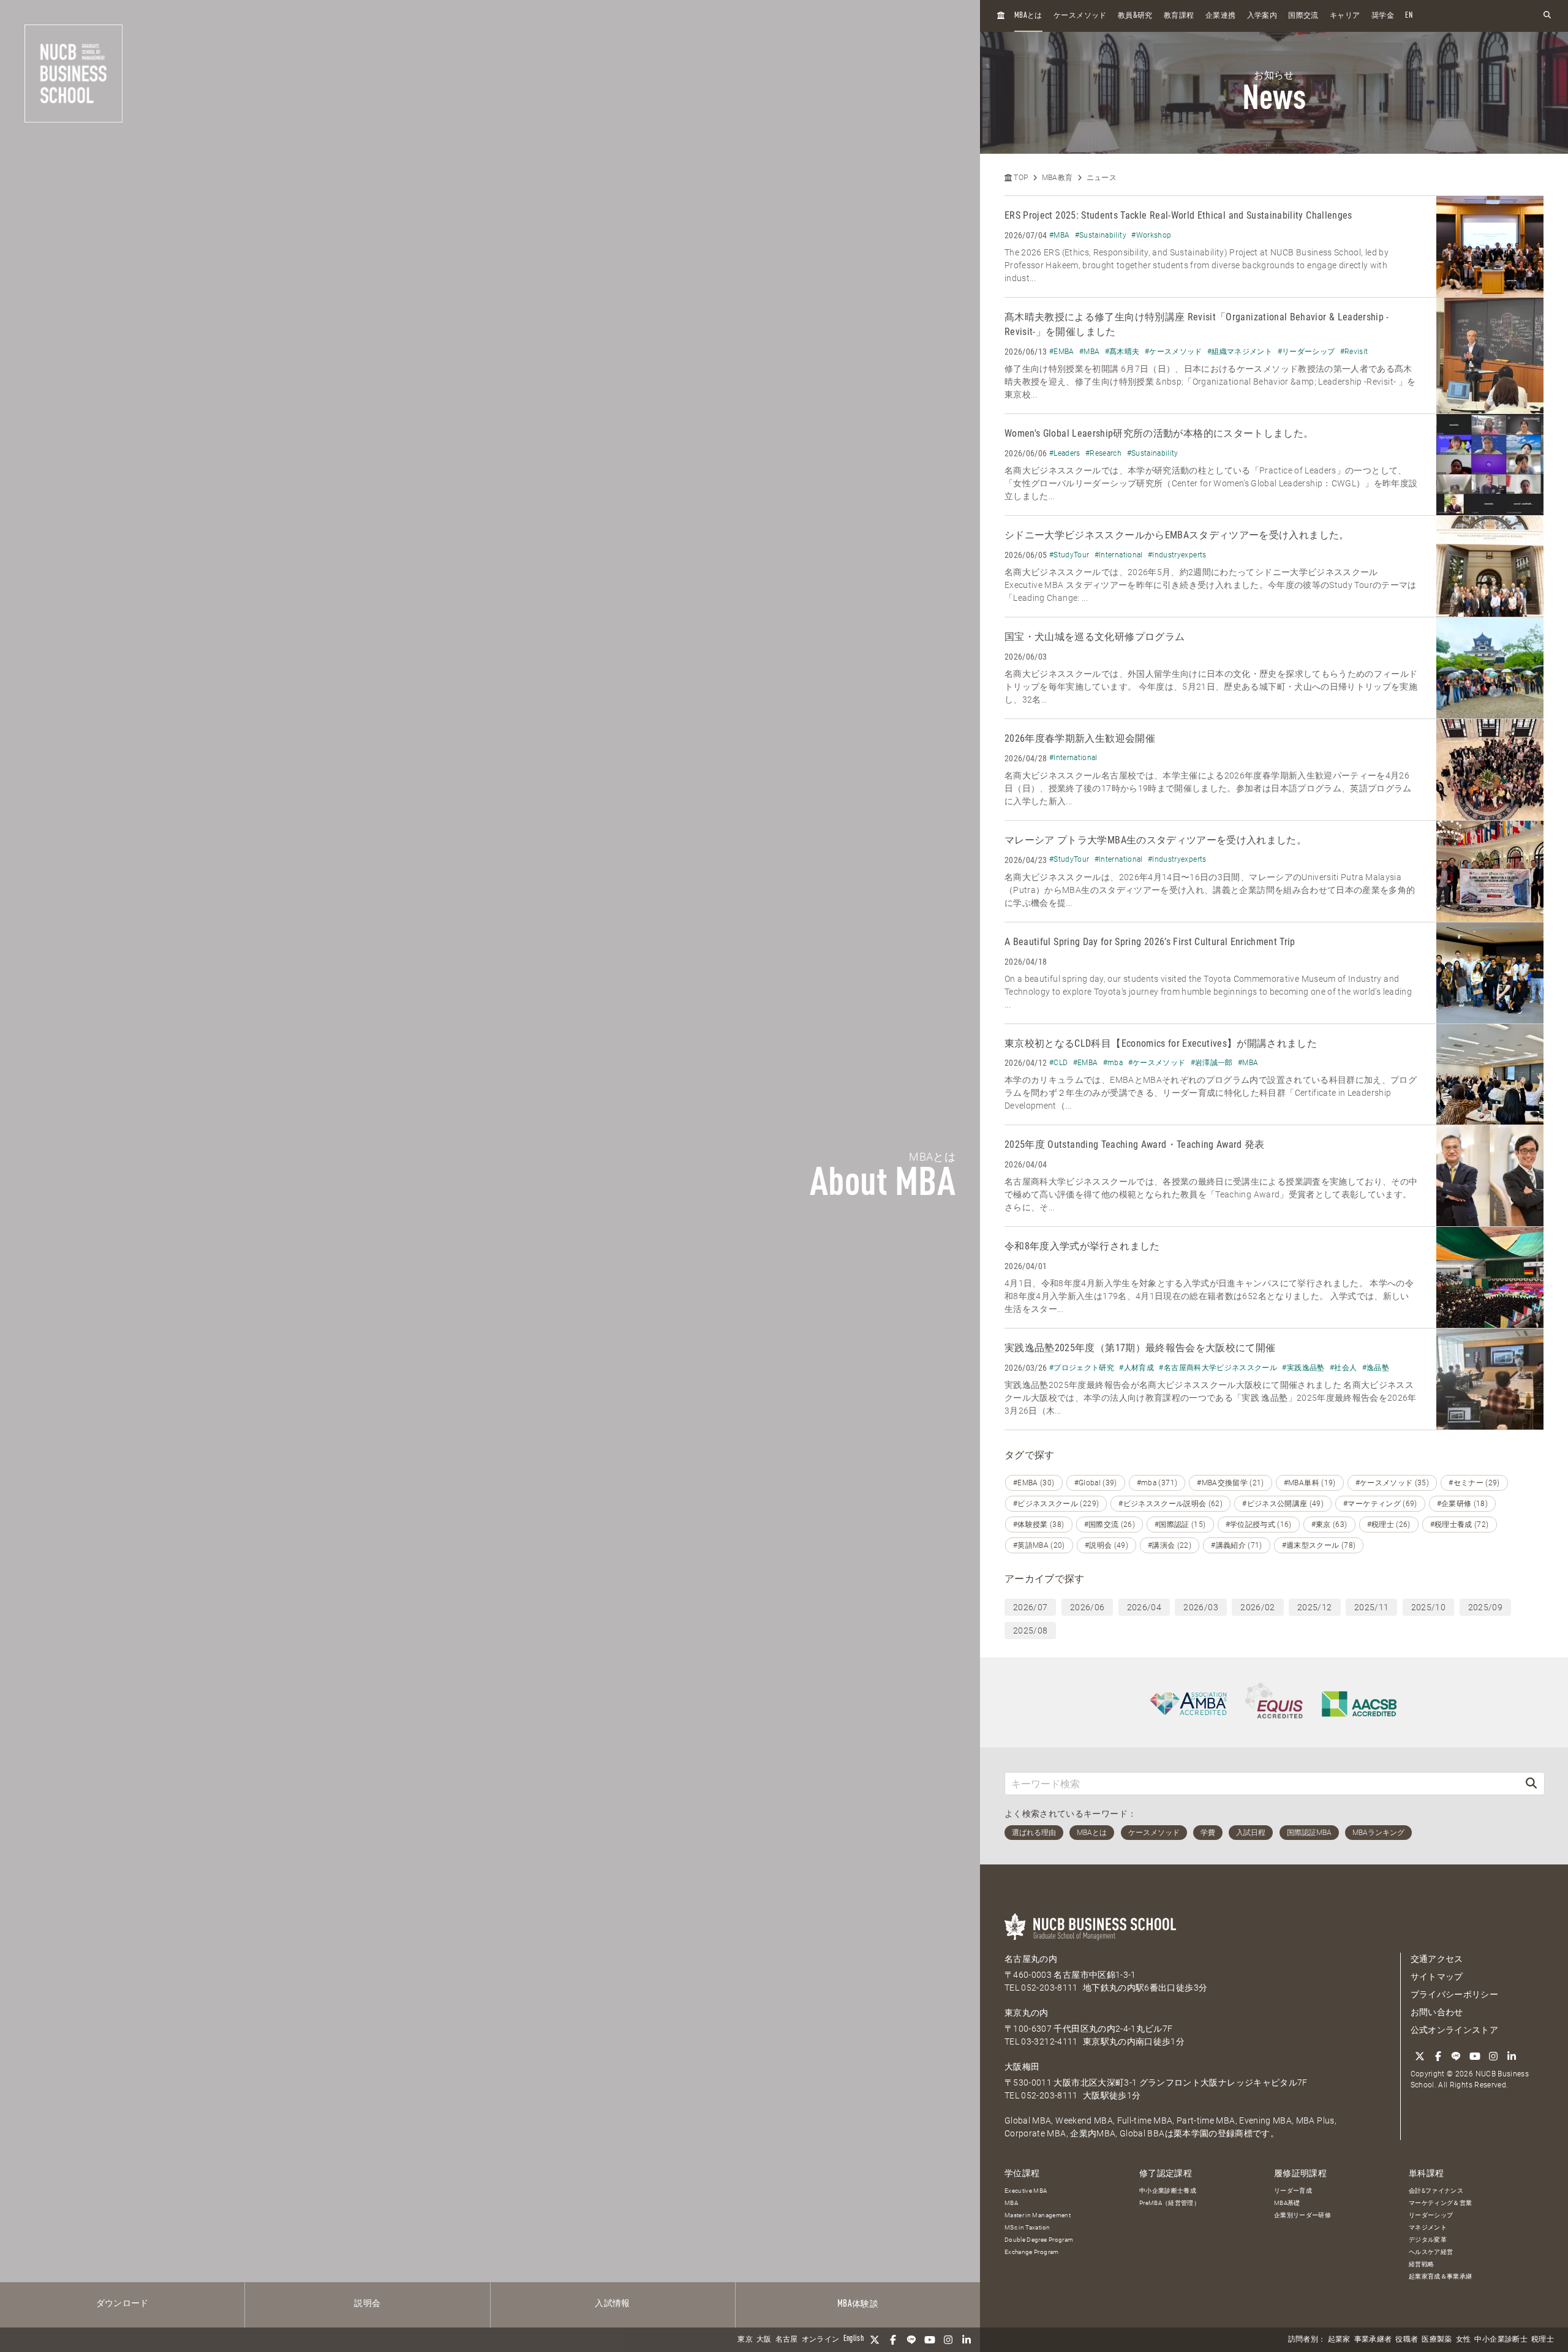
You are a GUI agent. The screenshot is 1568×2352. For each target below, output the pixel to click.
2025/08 (1030, 1630)
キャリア (1345, 16)
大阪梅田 (1022, 2067)
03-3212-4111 (1049, 2041)
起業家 (1339, 2340)
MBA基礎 (1287, 2203)
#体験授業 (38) (1039, 1525)
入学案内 (1262, 16)
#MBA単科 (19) (1310, 1483)
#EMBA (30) (1034, 1483)
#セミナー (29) (1474, 1483)
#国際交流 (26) (1110, 1525)
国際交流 (1303, 16)
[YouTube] (930, 2340)
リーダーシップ (1431, 2215)
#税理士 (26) (1389, 1525)
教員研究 (1135, 16)
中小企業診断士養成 (1168, 2191)
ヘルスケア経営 (1431, 2252)
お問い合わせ (1437, 2012)
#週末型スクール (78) (1319, 1545)
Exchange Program (1032, 2252)
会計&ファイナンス (1436, 2191)
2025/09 (1485, 1607)
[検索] (1531, 1783)
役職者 (1407, 2340)
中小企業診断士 (1501, 2340)
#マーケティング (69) (1380, 1504)
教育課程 (1179, 16)
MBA (1011, 2203)
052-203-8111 (1049, 1988)
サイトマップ (1437, 1977)
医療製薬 (1437, 2340)
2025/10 (1428, 1607)
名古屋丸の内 (1031, 1959)
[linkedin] (967, 2340)
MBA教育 (1057, 178)
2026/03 (1200, 1607)
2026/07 (1030, 1607)
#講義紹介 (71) (1237, 1545)
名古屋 (787, 2340)
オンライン (821, 2340)
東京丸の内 (1027, 2013)
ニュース (1102, 178)
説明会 (367, 2304)
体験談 (858, 2304)
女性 (1464, 2340)
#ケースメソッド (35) (1393, 1483)
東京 (745, 2340)
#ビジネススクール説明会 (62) (1170, 1504)
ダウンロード (123, 2304)
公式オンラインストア (1455, 2030)
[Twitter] (875, 2340)
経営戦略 (1421, 2264)
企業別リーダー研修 (1302, 2215)
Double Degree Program (1039, 2240)
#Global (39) (1096, 1483)
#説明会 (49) (1106, 1545)
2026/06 (1087, 1607)
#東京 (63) (1329, 1525)
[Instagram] (948, 2340)
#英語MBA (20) (1039, 1545)
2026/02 (1257, 1607)
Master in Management (1038, 2215)
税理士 (1543, 2340)
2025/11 (1371, 1607)
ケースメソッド (1080, 16)
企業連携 (1220, 16)
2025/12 (1314, 1607)
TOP (1020, 178)
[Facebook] (893, 2340)
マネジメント (1428, 2227)
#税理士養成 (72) (1460, 1525)
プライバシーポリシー (1455, 1994)
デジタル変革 (1428, 2240)
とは (1028, 16)
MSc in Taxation (1027, 2227)
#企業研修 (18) (1463, 1504)
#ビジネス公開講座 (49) (1283, 1504)
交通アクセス (1437, 1959)
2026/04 (1144, 1607)
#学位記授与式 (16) (1259, 1525)
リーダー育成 (1293, 2191)
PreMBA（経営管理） (1170, 2203)
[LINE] (911, 2340)
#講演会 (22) (1170, 1545)
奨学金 (1383, 16)
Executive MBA (1026, 2191)
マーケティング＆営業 (1441, 2203)
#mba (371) (1157, 1483)
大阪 (764, 2340)
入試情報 (612, 2304)
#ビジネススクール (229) (1056, 1504)
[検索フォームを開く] (1547, 16)
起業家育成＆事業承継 (1441, 2276)
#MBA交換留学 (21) (1231, 1483)
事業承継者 (1373, 2340)
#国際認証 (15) (1180, 1525)
